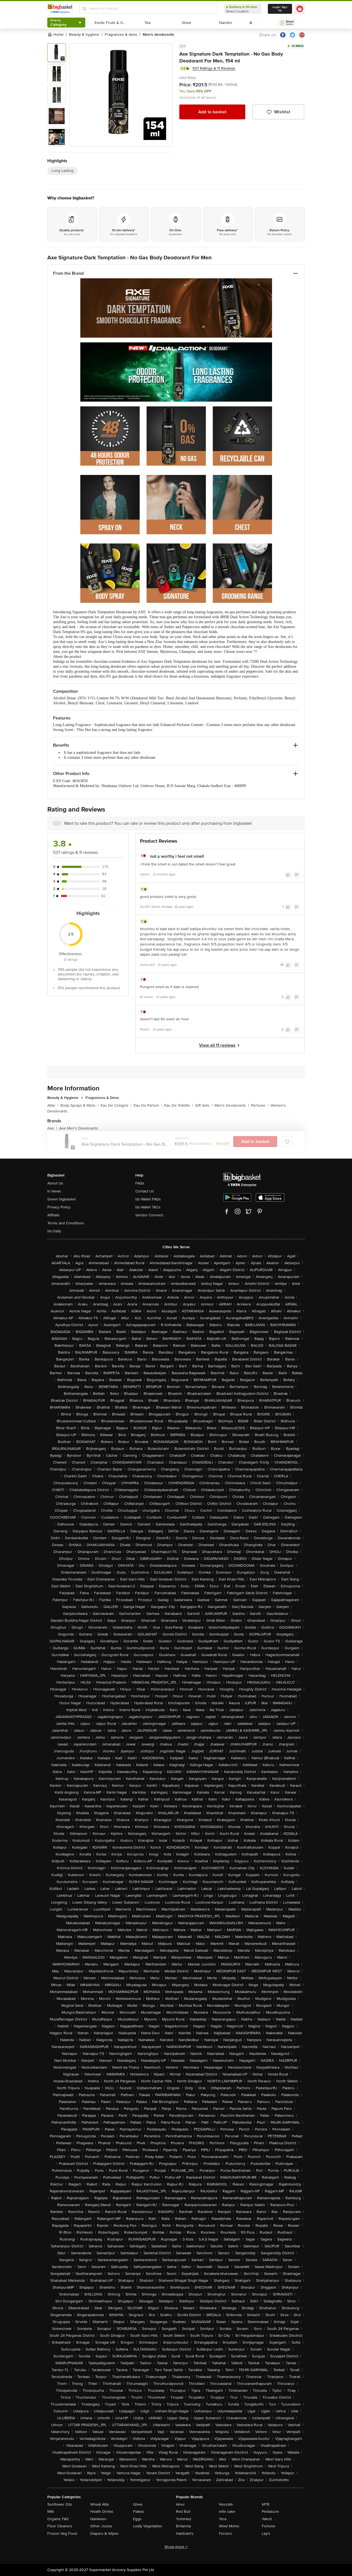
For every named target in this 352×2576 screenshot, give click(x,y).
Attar (53, 1105)
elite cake (227, 2512)
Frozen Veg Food (62, 2534)
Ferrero (225, 2534)
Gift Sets (204, 1105)
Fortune (269, 2526)
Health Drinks (102, 2512)
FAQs (140, 1183)
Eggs (137, 2519)
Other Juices (101, 2526)
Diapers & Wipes (104, 2534)
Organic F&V (58, 2519)
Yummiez (184, 2519)
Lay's (266, 2534)
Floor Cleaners (60, 2526)
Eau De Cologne (116, 1105)
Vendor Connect (149, 1215)
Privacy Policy (59, 1207)
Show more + (176, 2547)
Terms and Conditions (66, 1223)
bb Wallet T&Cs (148, 1207)
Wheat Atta (99, 2504)
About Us (55, 1183)
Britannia (183, 2526)
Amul (180, 2504)
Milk (51, 2512)
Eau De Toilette (178, 1105)
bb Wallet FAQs (148, 1199)
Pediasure (270, 2512)
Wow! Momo (229, 2526)
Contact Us (145, 1191)
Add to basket (212, 112)
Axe (183, 46)
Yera (223, 2519)
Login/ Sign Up (280, 9)
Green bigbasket (61, 1199)
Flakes (139, 2512)
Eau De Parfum (148, 1105)
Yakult (267, 2519)
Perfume (260, 1105)
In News (54, 1191)
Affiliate (53, 1215)
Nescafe (226, 2504)
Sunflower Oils (60, 2504)
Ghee (138, 2504)
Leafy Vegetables (148, 2526)
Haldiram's (185, 2534)
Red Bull (183, 2512)
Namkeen (98, 2519)
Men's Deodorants (232, 1105)
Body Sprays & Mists (79, 1105)
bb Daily (54, 1231)
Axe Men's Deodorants (79, 1128)
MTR (266, 2504)
